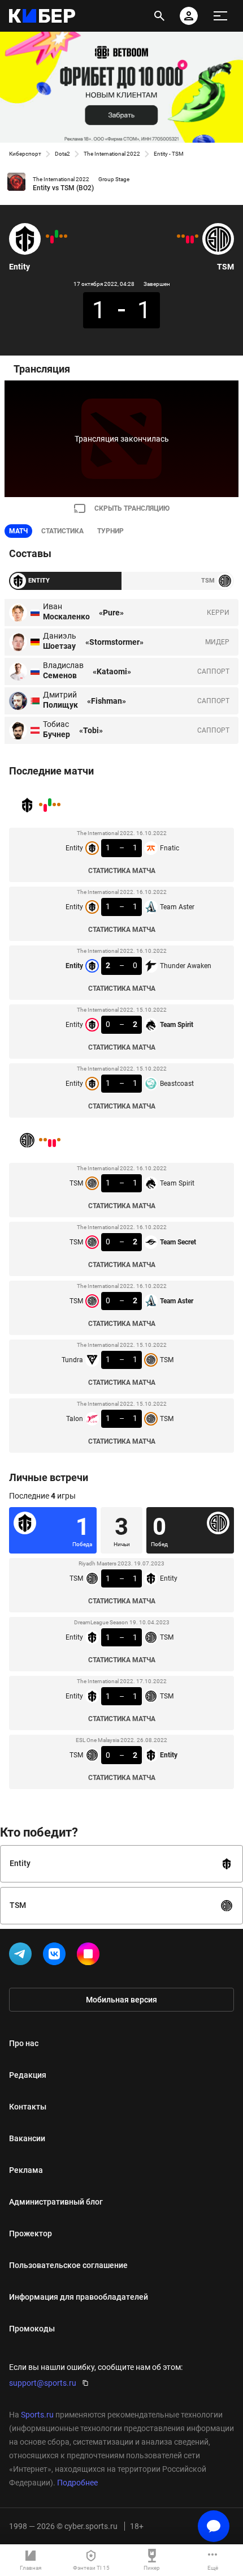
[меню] (220, 16)
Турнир (110, 531)
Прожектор (31, 2233)
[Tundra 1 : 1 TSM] (183, 236)
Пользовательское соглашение (68, 2265)
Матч (18, 531)
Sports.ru (37, 2415)
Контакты (28, 2107)
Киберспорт (25, 154)
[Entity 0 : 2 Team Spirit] (52, 239)
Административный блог (56, 2202)
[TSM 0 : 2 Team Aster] (188, 239)
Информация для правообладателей (79, 2297)
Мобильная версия (121, 2000)
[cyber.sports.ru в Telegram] (23, 1956)
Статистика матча (122, 871)
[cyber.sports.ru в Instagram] (90, 1956)
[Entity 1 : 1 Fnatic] (66, 236)
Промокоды (32, 2329)
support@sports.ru (43, 2383)
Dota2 (62, 154)
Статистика (62, 531)
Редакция (28, 2075)
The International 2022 (112, 154)
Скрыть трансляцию (132, 508)
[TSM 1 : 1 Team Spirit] (197, 236)
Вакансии (27, 2138)
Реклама (26, 2170)
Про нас (24, 2043)
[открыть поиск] (159, 16)
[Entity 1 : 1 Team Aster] (61, 236)
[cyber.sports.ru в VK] (57, 1956)
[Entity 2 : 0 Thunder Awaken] (57, 234)
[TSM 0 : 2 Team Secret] (192, 239)
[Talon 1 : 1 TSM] (179, 236)
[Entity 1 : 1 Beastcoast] (47, 236)
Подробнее (77, 2483)
